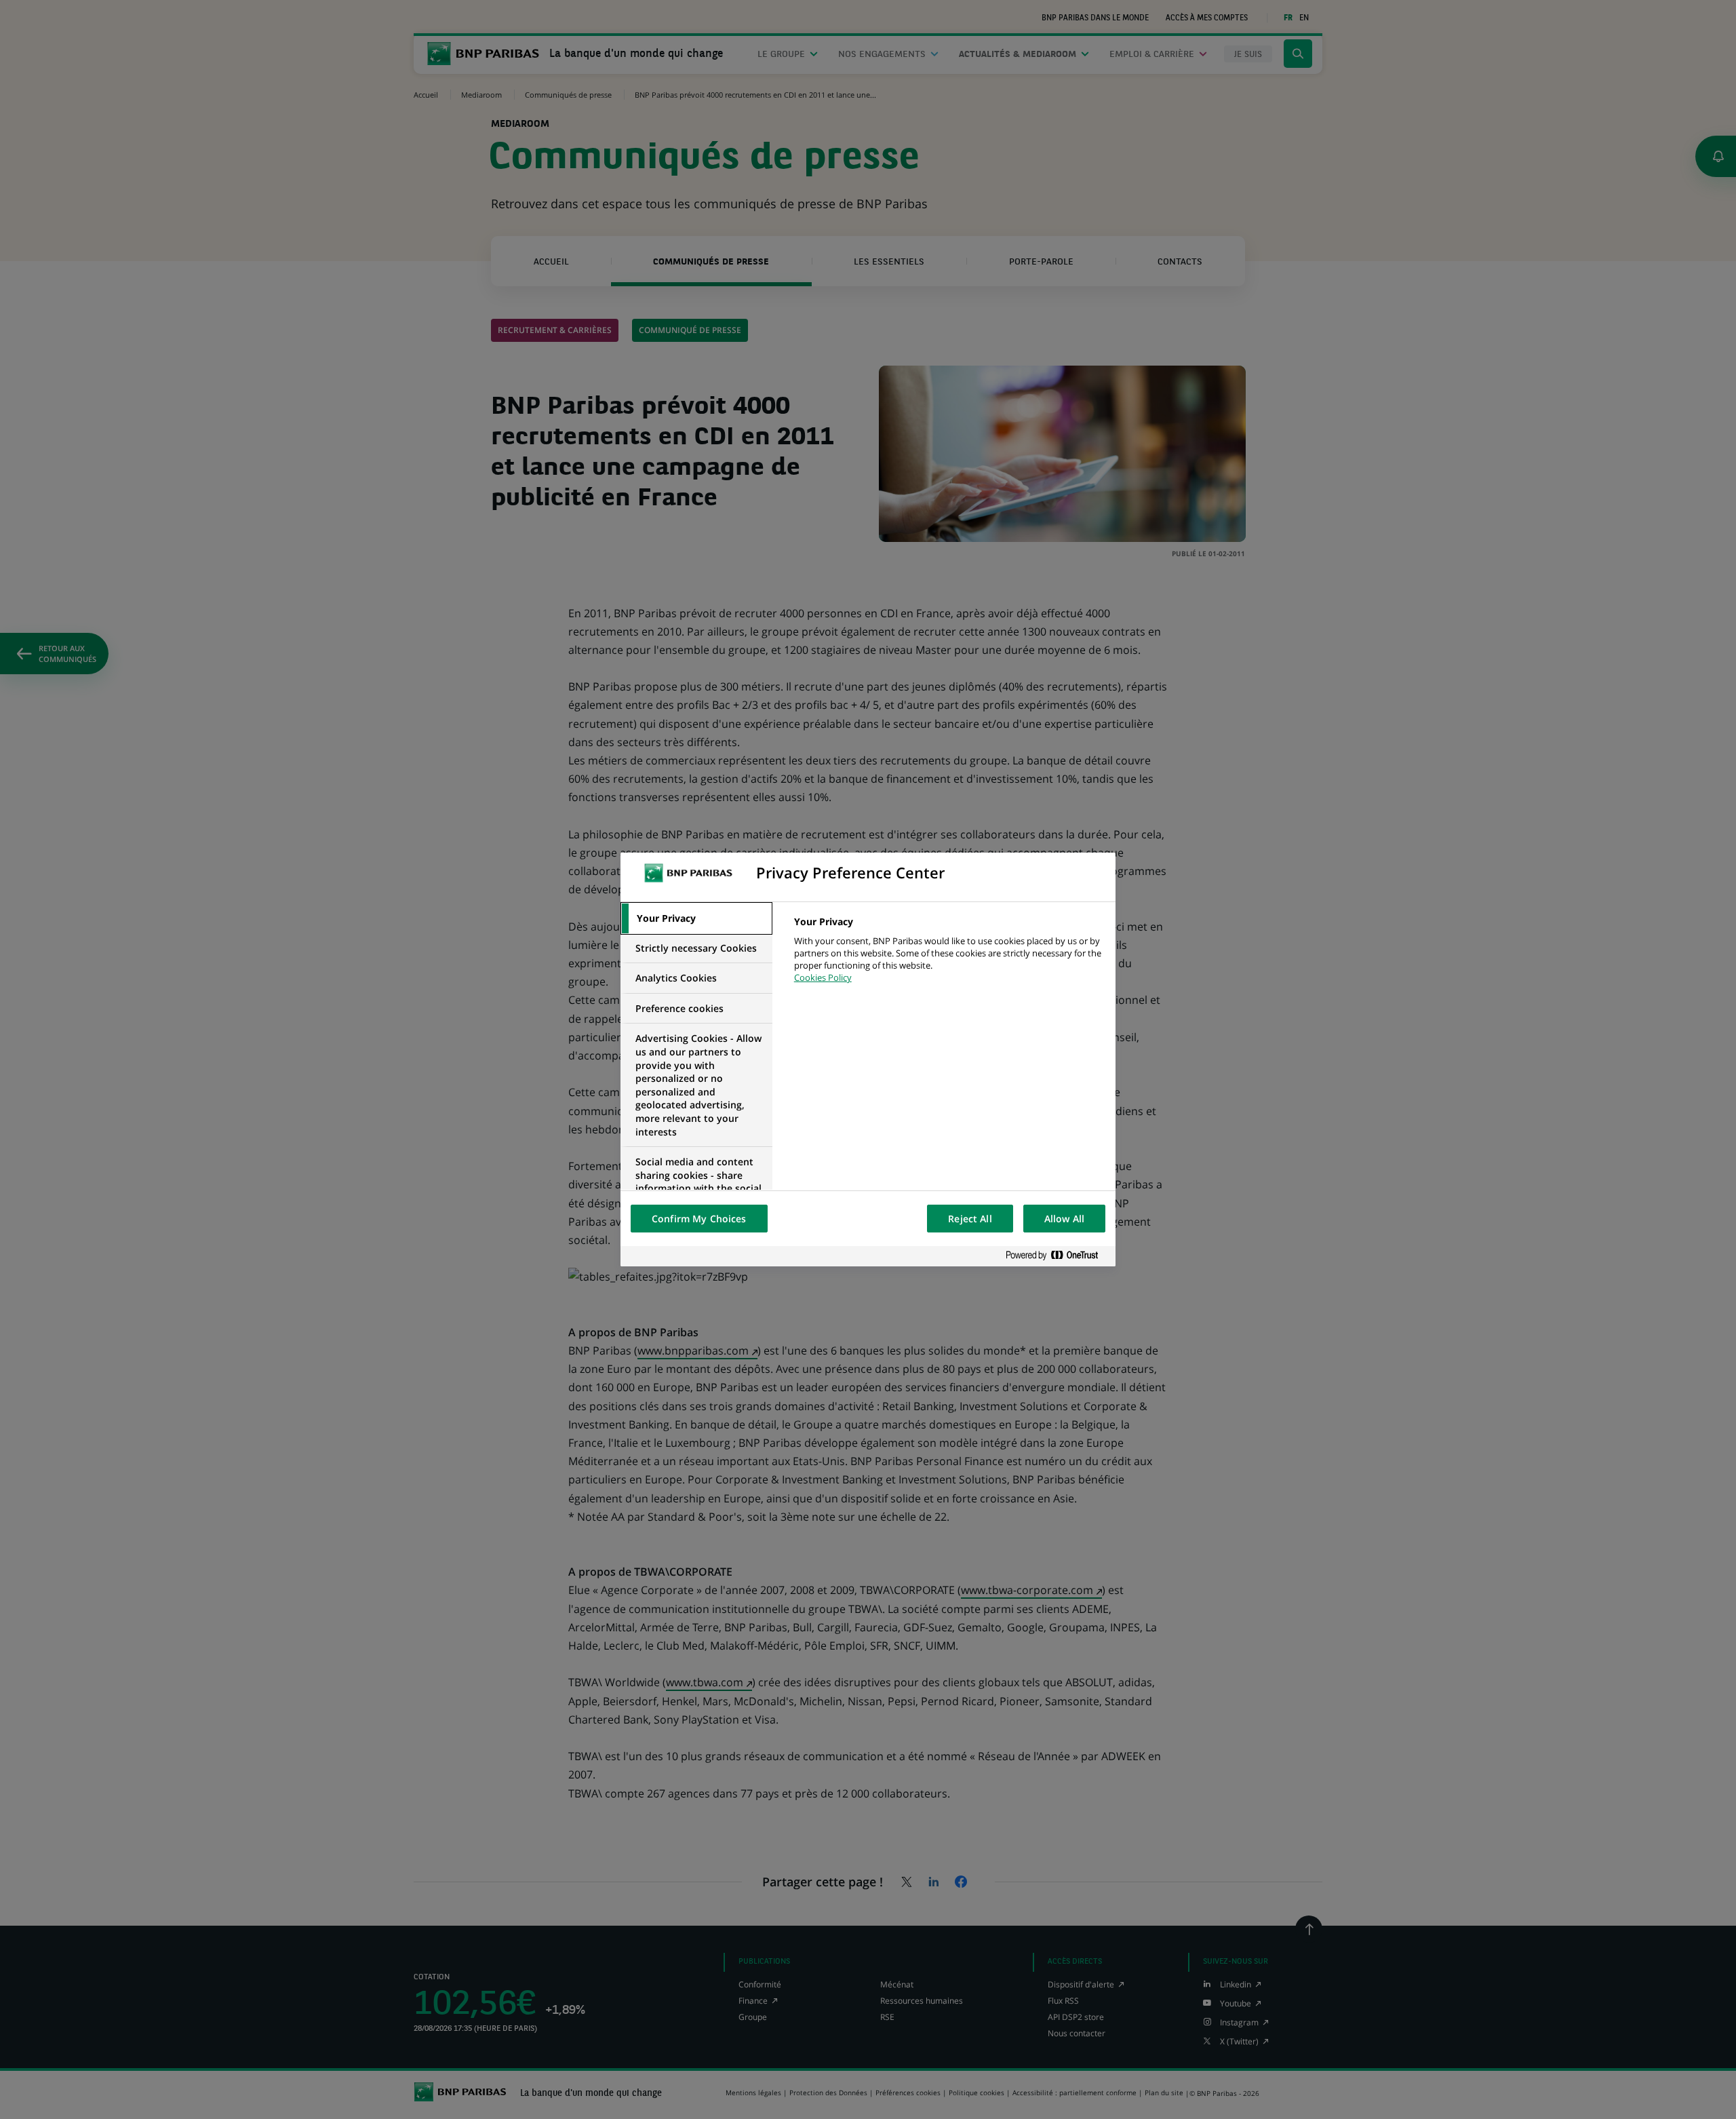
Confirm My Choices (699, 1219)
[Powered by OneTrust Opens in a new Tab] (1057, 1256)
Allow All (1064, 1219)
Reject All (970, 1219)
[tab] (696, 918)
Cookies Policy (823, 977)
